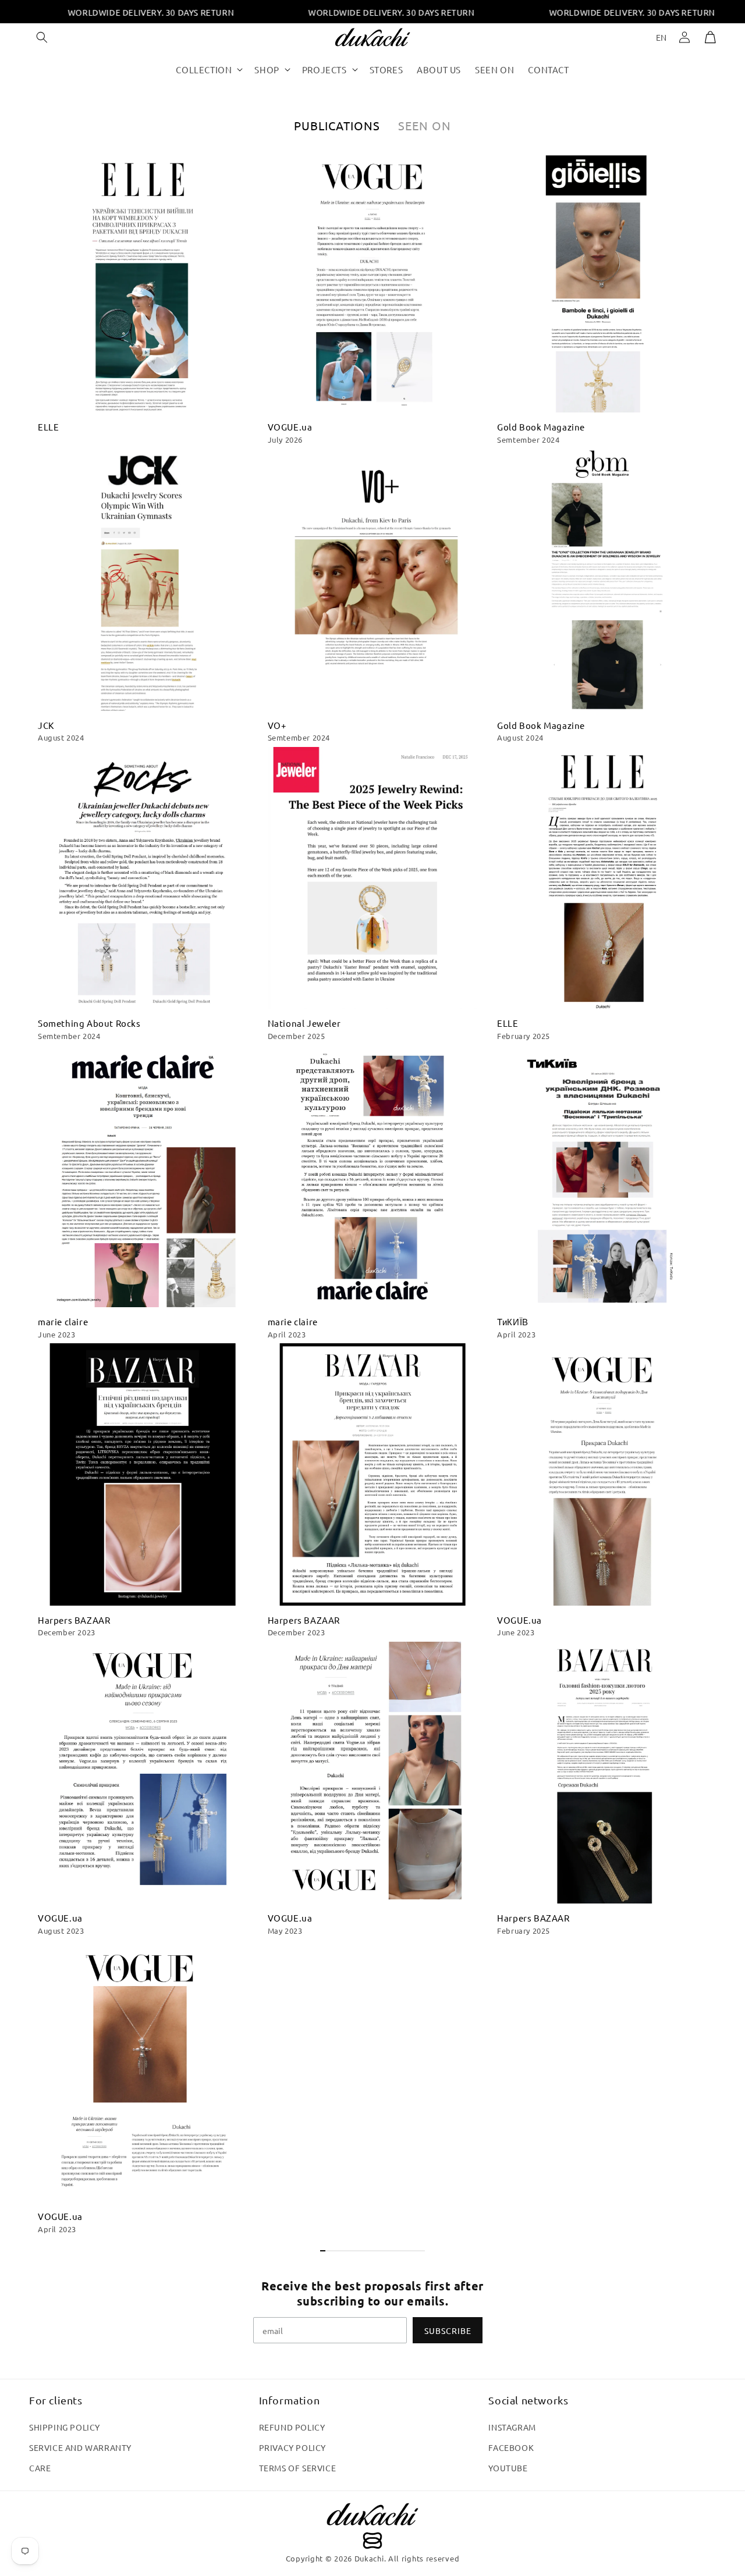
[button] (42, 37)
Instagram (512, 2427)
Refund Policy (292, 2427)
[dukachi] (372, 2527)
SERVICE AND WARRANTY (80, 2447)
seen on (425, 125)
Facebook (511, 2447)
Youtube (508, 2468)
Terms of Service (298, 2468)
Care (40, 2468)
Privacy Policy (292, 2447)
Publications (337, 125)
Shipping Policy (65, 2427)
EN (661, 37)
